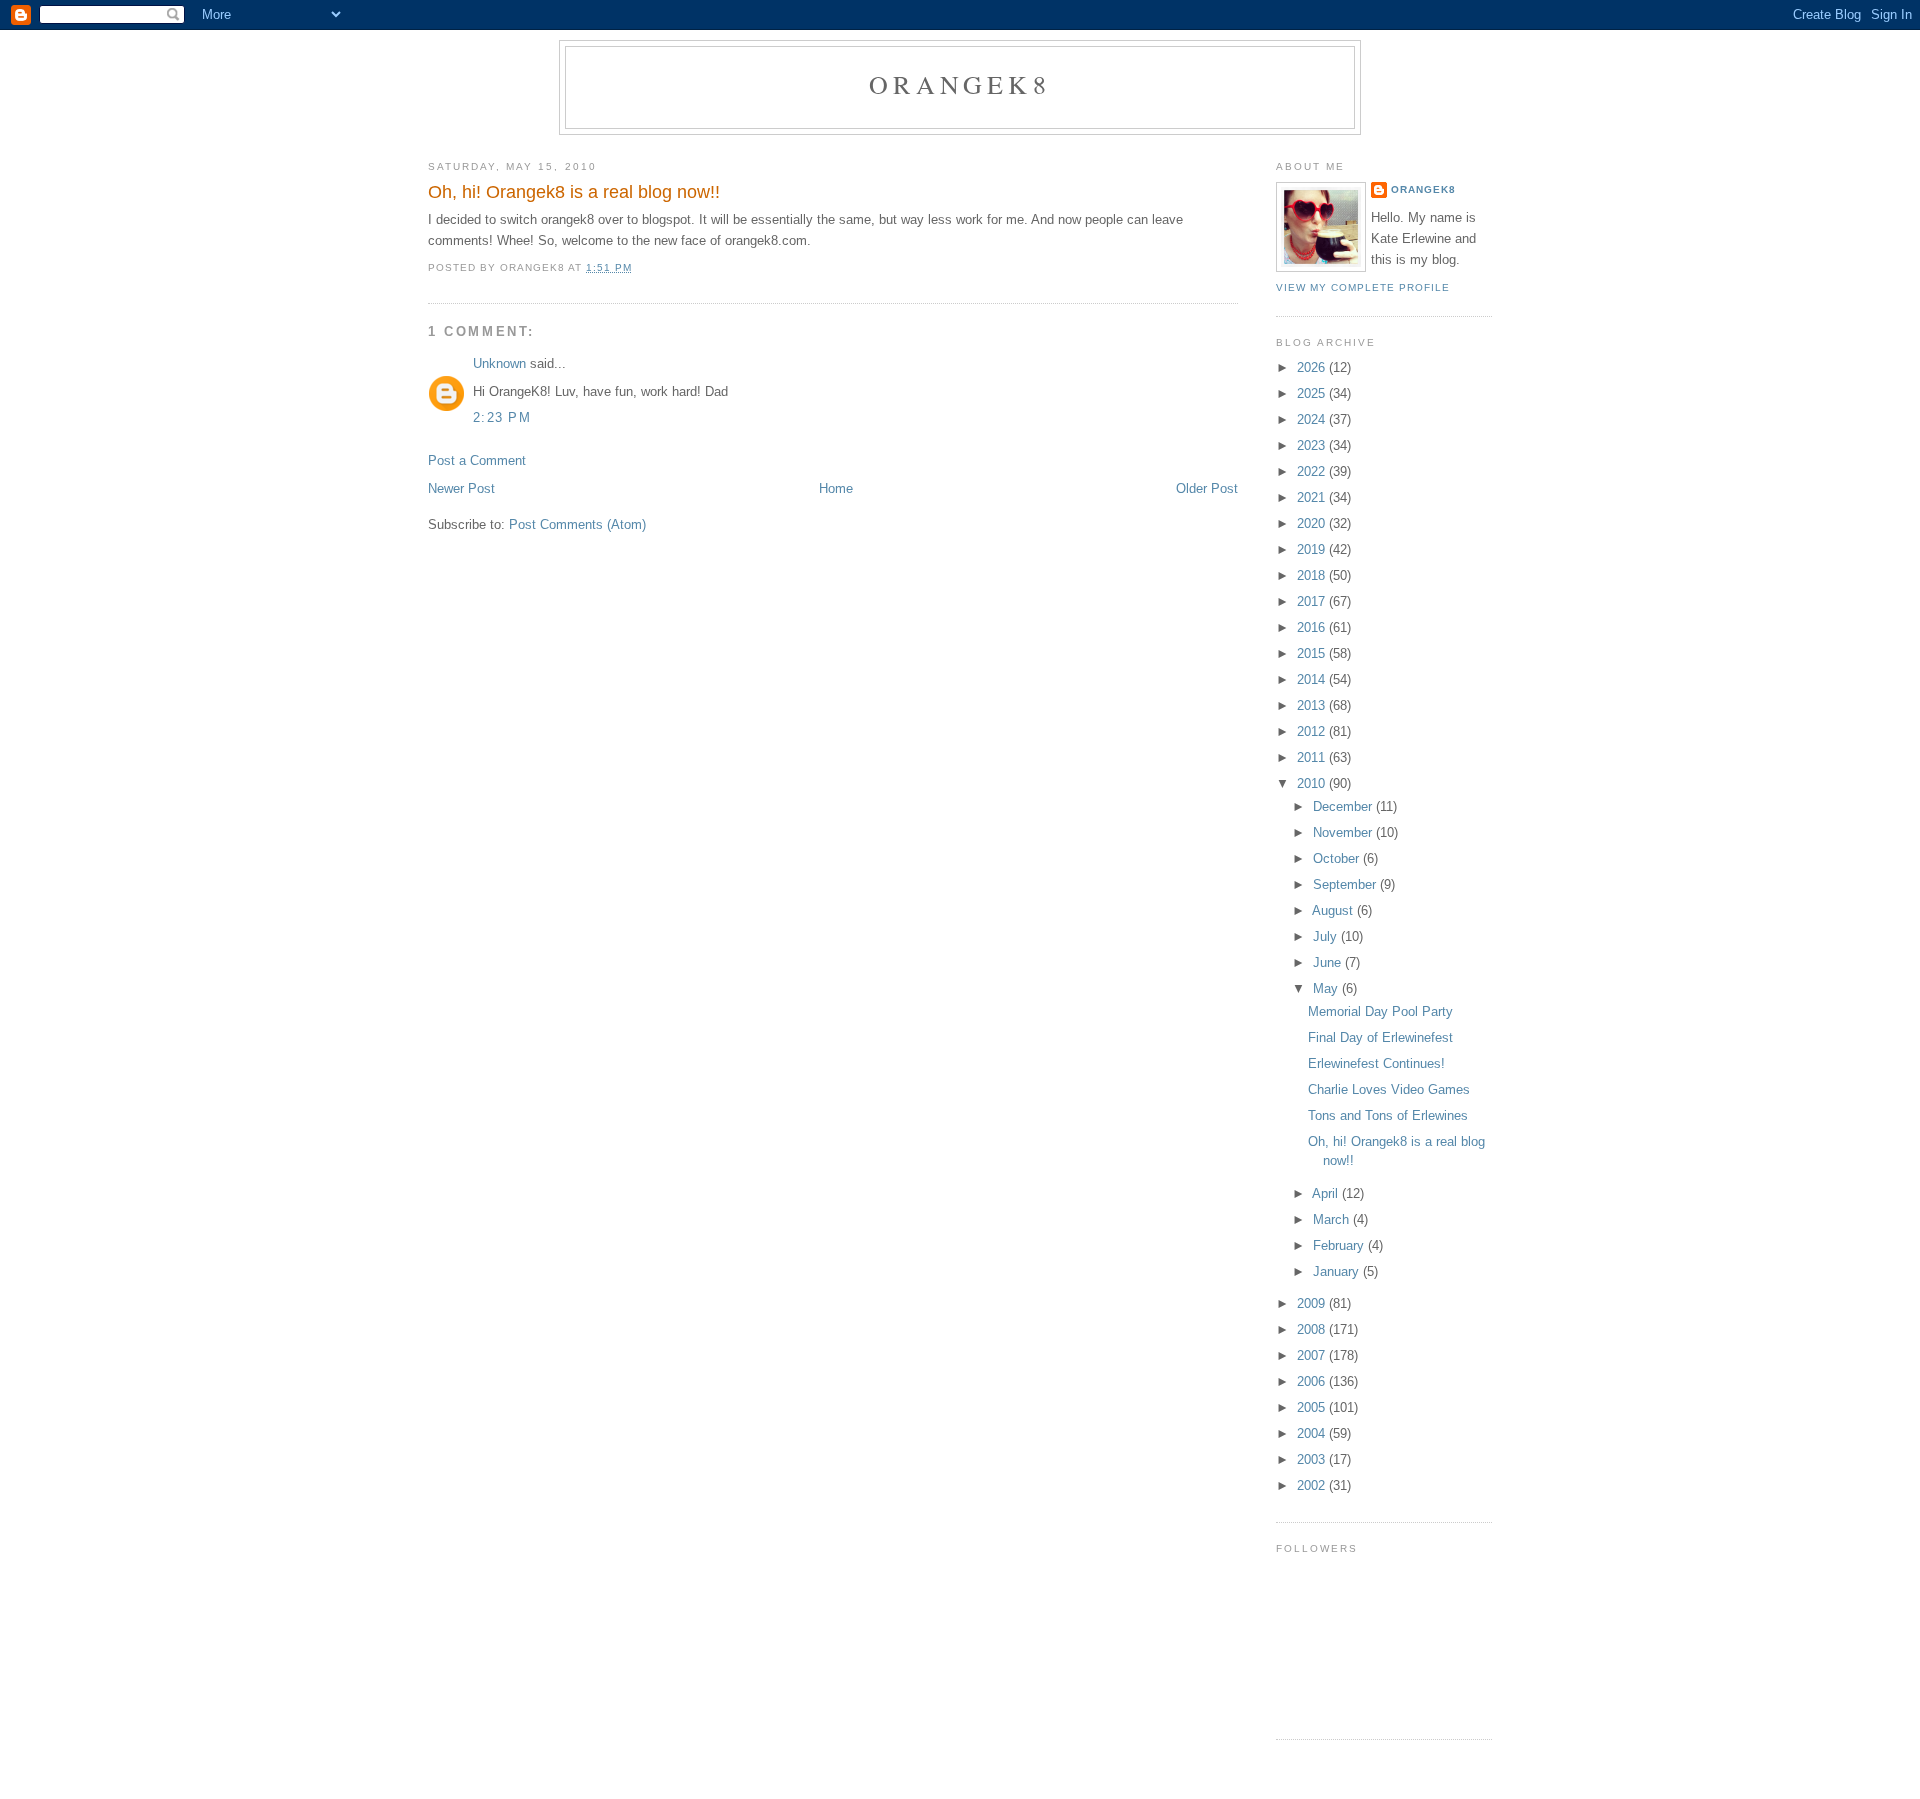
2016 (1313, 627)
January (1338, 1271)
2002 (1313, 1485)
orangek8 (960, 84)
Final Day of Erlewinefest (1380, 1037)
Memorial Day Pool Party (1380, 1011)
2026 (1313, 367)
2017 (1313, 601)
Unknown (499, 363)
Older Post (1207, 488)
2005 (1313, 1407)
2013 (1313, 705)
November (1344, 832)
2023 (1313, 445)
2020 (1313, 523)
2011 (1313, 757)
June (1329, 962)
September (1346, 884)
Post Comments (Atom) (577, 524)
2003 (1313, 1459)
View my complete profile (1363, 287)
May (1327, 988)
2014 (1313, 679)
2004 (1313, 1433)
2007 (1313, 1355)
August (1334, 910)
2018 (1313, 575)
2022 (1313, 471)
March (1333, 1219)
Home (836, 488)
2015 (1313, 653)
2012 (1313, 731)
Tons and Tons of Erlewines (1388, 1115)
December (1344, 806)
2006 (1313, 1381)
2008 (1313, 1329)
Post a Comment (477, 460)
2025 (1313, 393)
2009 (1313, 1303)
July (1327, 936)
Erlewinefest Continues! (1376, 1063)
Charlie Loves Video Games (1389, 1089)
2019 (1313, 549)
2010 (1313, 783)
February (1340, 1245)
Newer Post (461, 488)
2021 (1313, 497)
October (1338, 858)
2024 (1313, 419)
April (1327, 1193)
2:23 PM (502, 417)
